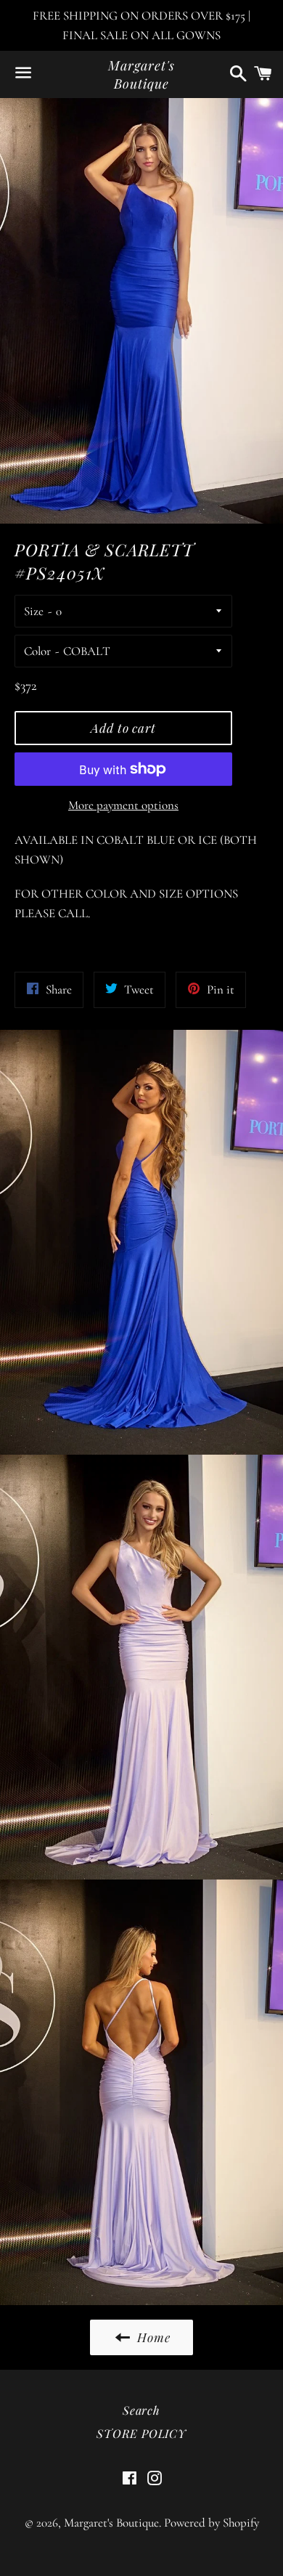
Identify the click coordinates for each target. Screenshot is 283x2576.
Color (37, 651)
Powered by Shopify (212, 2523)
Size (34, 611)
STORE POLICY (141, 2433)
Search (141, 2410)
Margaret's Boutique (141, 74)
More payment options (123, 805)
